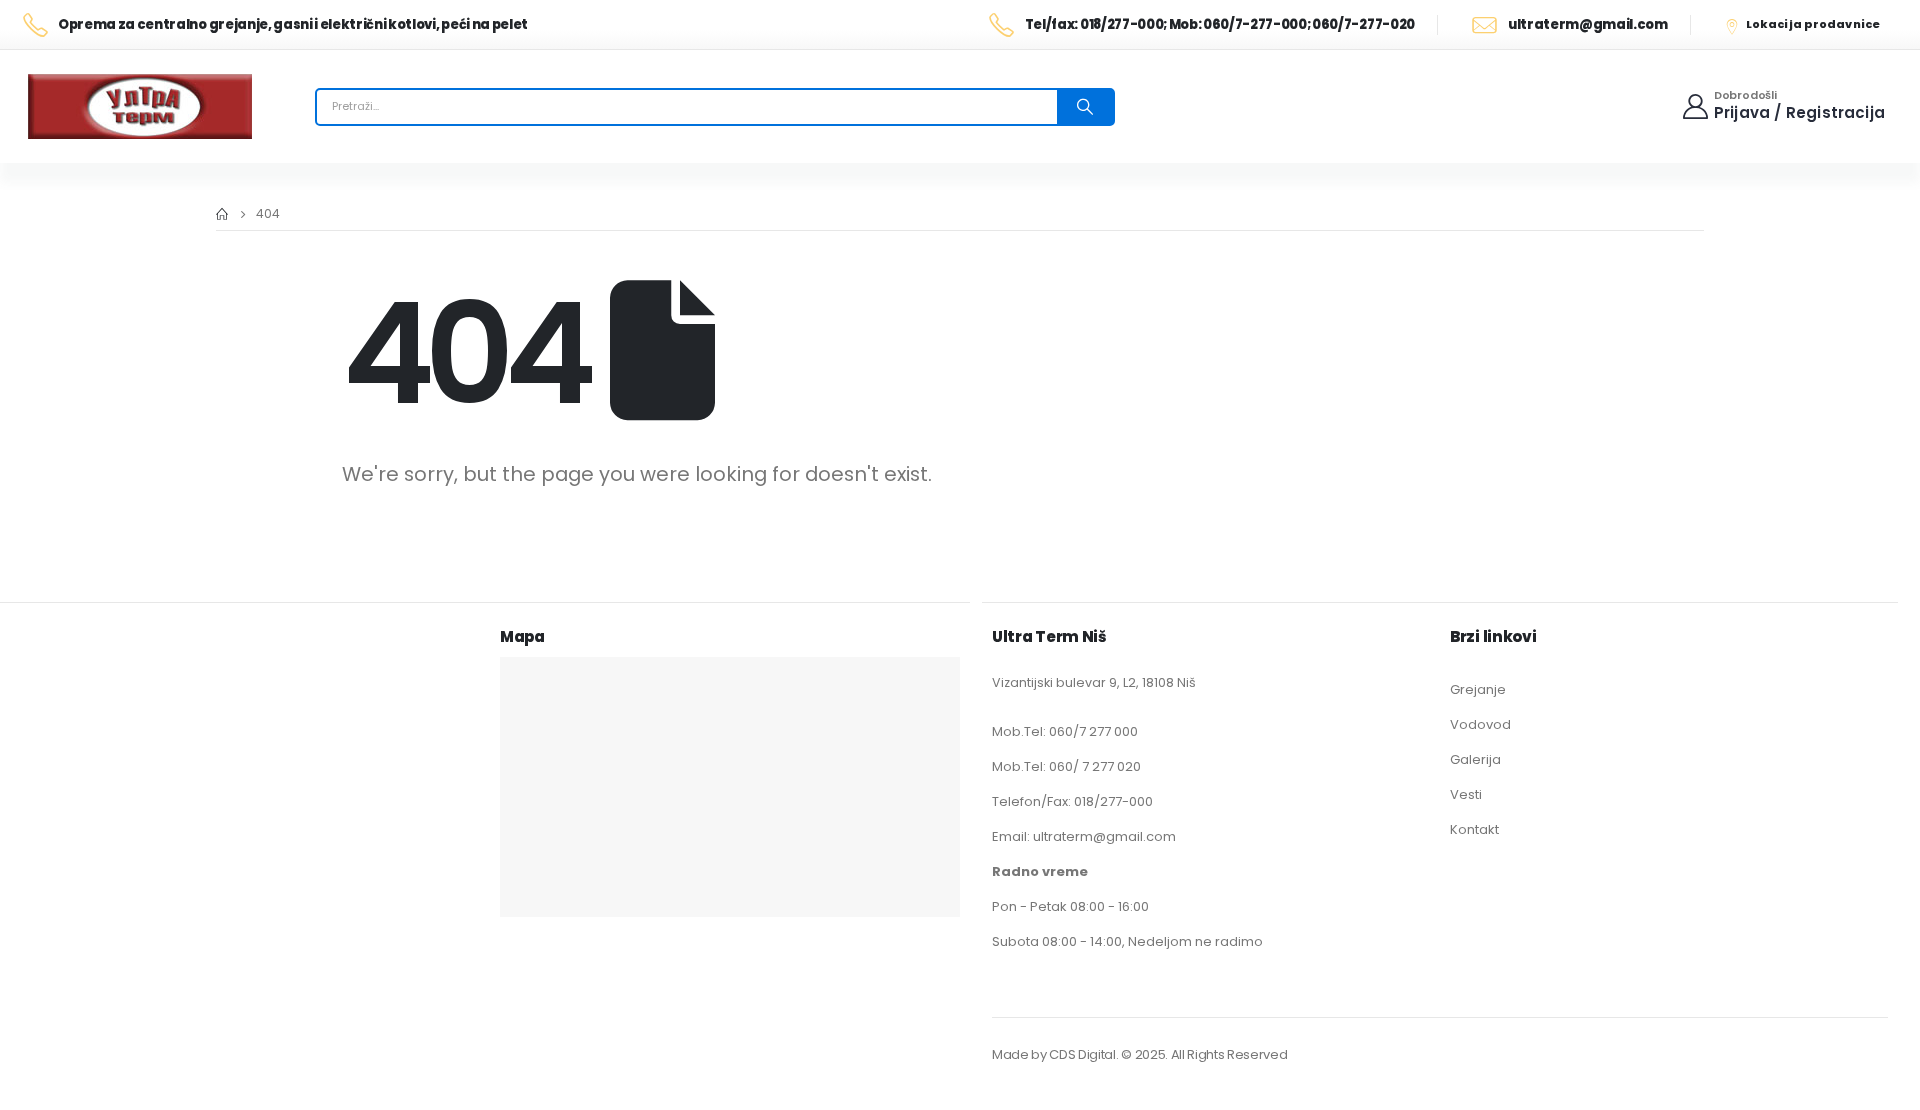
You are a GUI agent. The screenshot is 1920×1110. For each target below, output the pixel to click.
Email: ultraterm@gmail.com (1084, 836)
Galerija (1475, 759)
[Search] (1085, 107)
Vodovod (1480, 724)
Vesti (1466, 794)
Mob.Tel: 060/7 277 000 (1065, 731)
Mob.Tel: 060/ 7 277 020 (1066, 766)
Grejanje (1478, 689)
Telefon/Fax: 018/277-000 (1072, 801)
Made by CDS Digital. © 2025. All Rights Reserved (1139, 1054)
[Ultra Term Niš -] (140, 106)
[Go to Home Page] (222, 214)
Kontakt (1474, 829)
